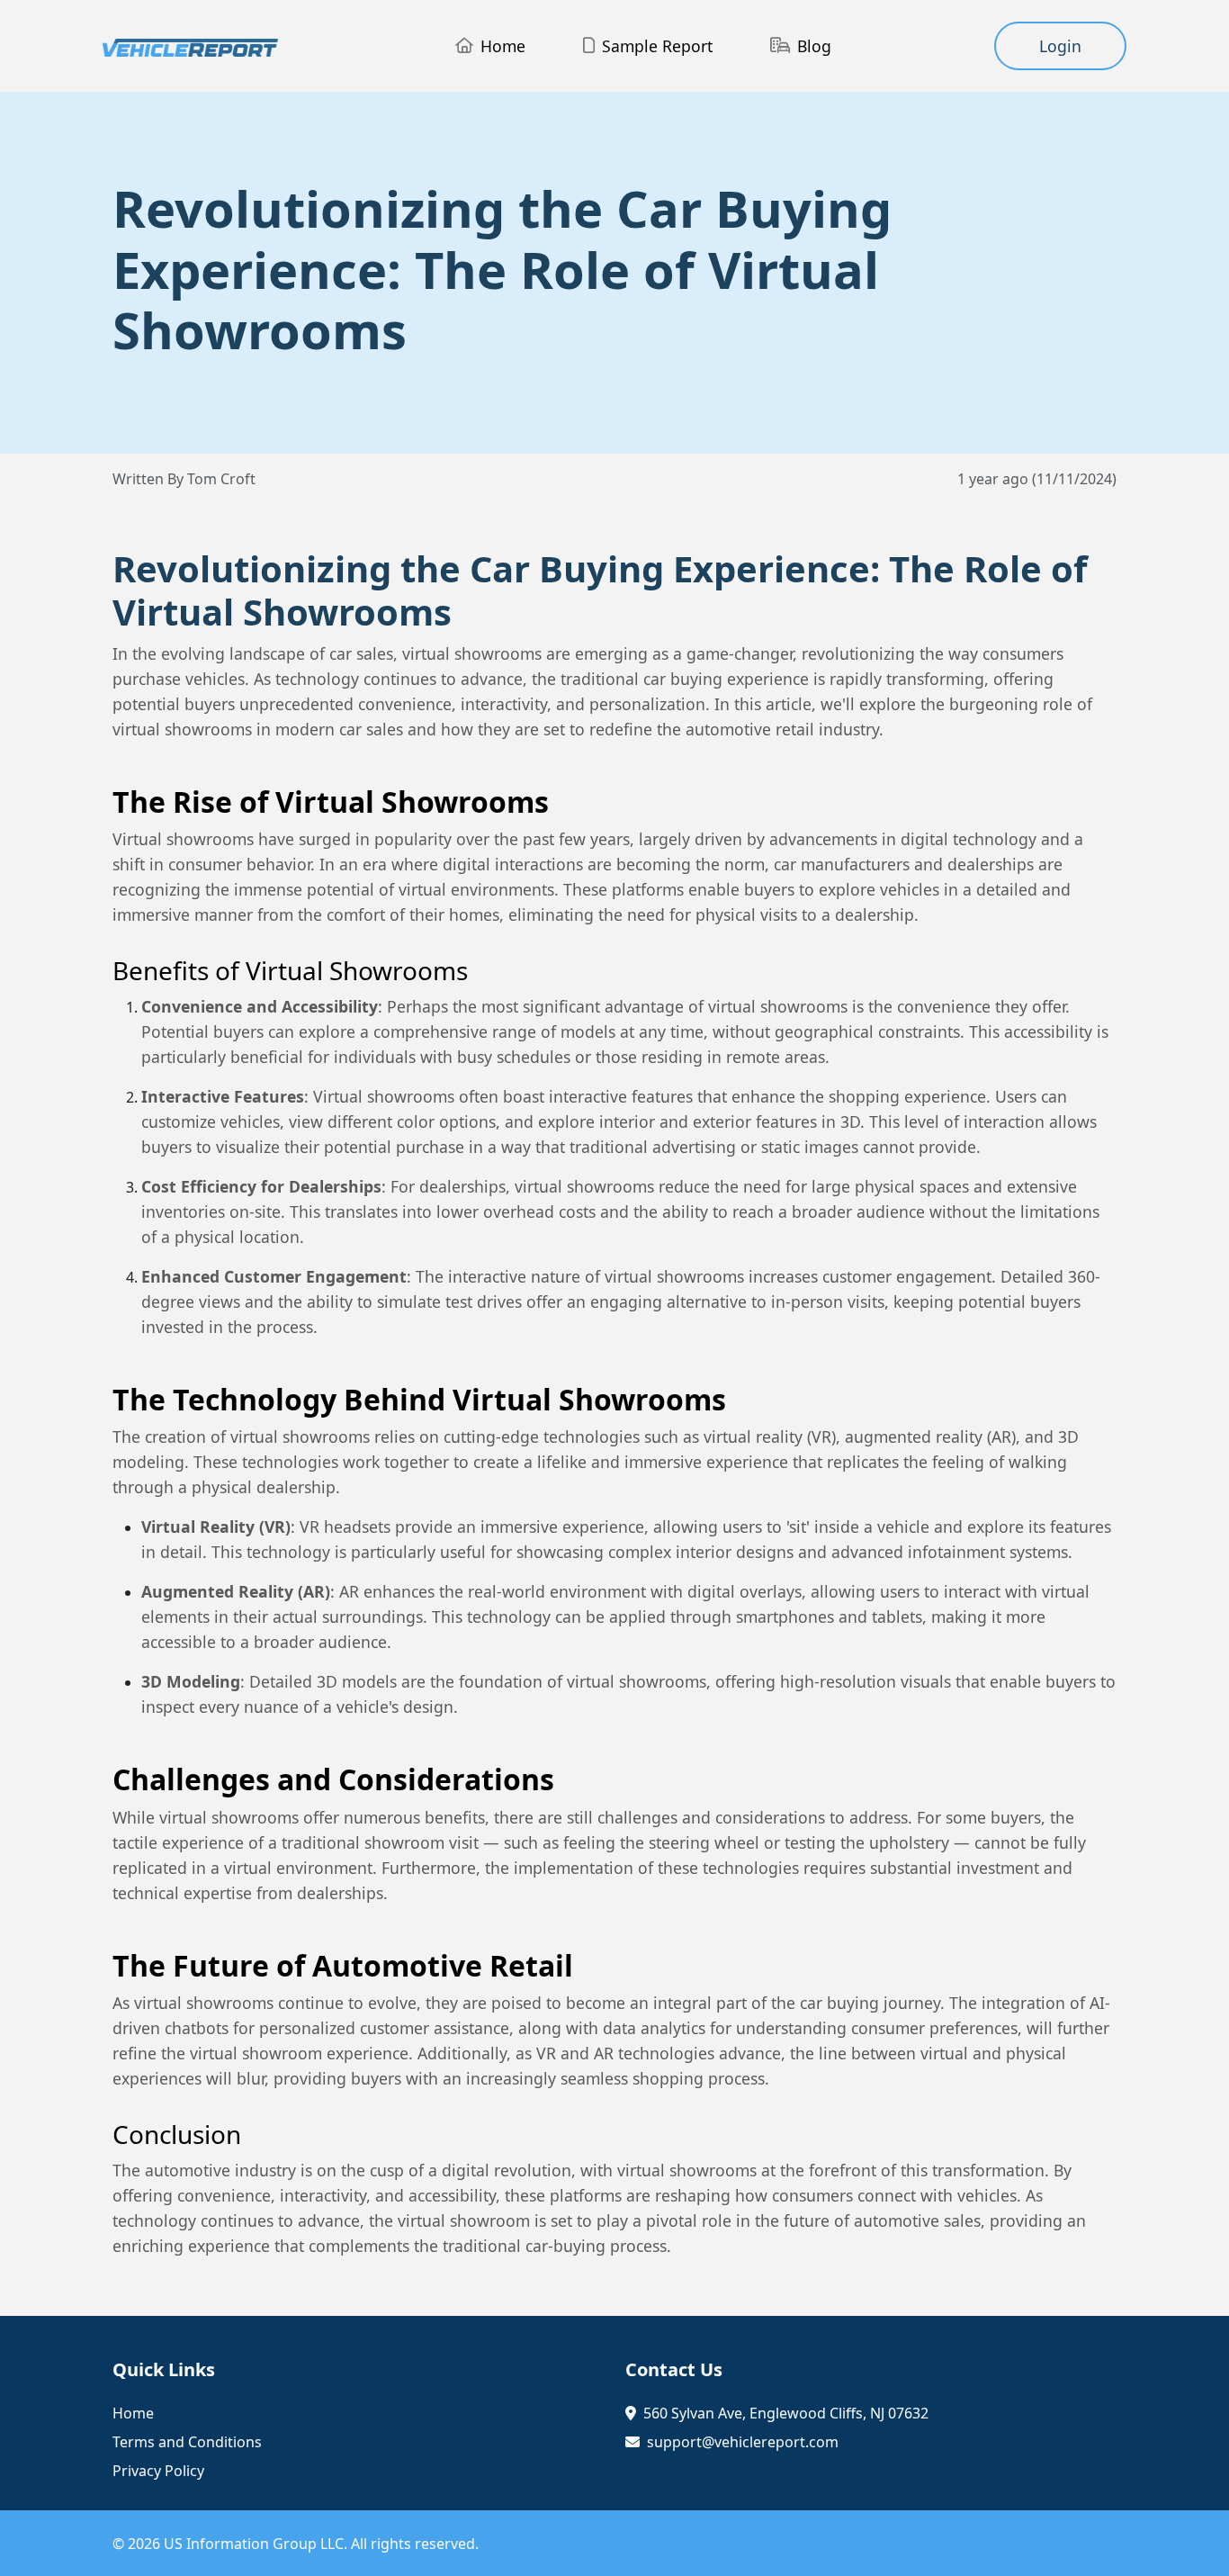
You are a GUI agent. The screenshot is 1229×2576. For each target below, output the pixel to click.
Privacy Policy (158, 2471)
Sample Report (657, 46)
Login (1060, 46)
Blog (814, 46)
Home (503, 46)
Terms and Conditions (187, 2442)
